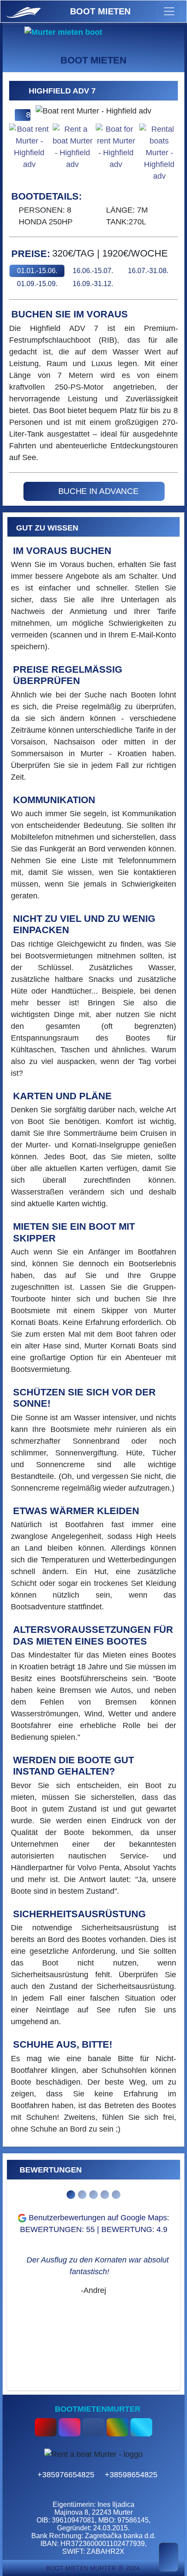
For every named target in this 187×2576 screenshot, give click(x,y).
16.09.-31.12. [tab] (93, 284)
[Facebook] (95, 2424)
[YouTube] (47, 2424)
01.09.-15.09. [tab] (37, 284)
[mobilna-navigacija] (169, 11)
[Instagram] (71, 2424)
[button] (22, 90)
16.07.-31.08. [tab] (148, 271)
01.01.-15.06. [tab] (37, 271)
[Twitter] (141, 2424)
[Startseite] (26, 11)
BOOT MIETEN (100, 11)
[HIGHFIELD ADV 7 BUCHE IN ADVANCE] (82, 481)
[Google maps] (119, 2424)
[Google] (107, 2418)
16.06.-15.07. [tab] (93, 271)
